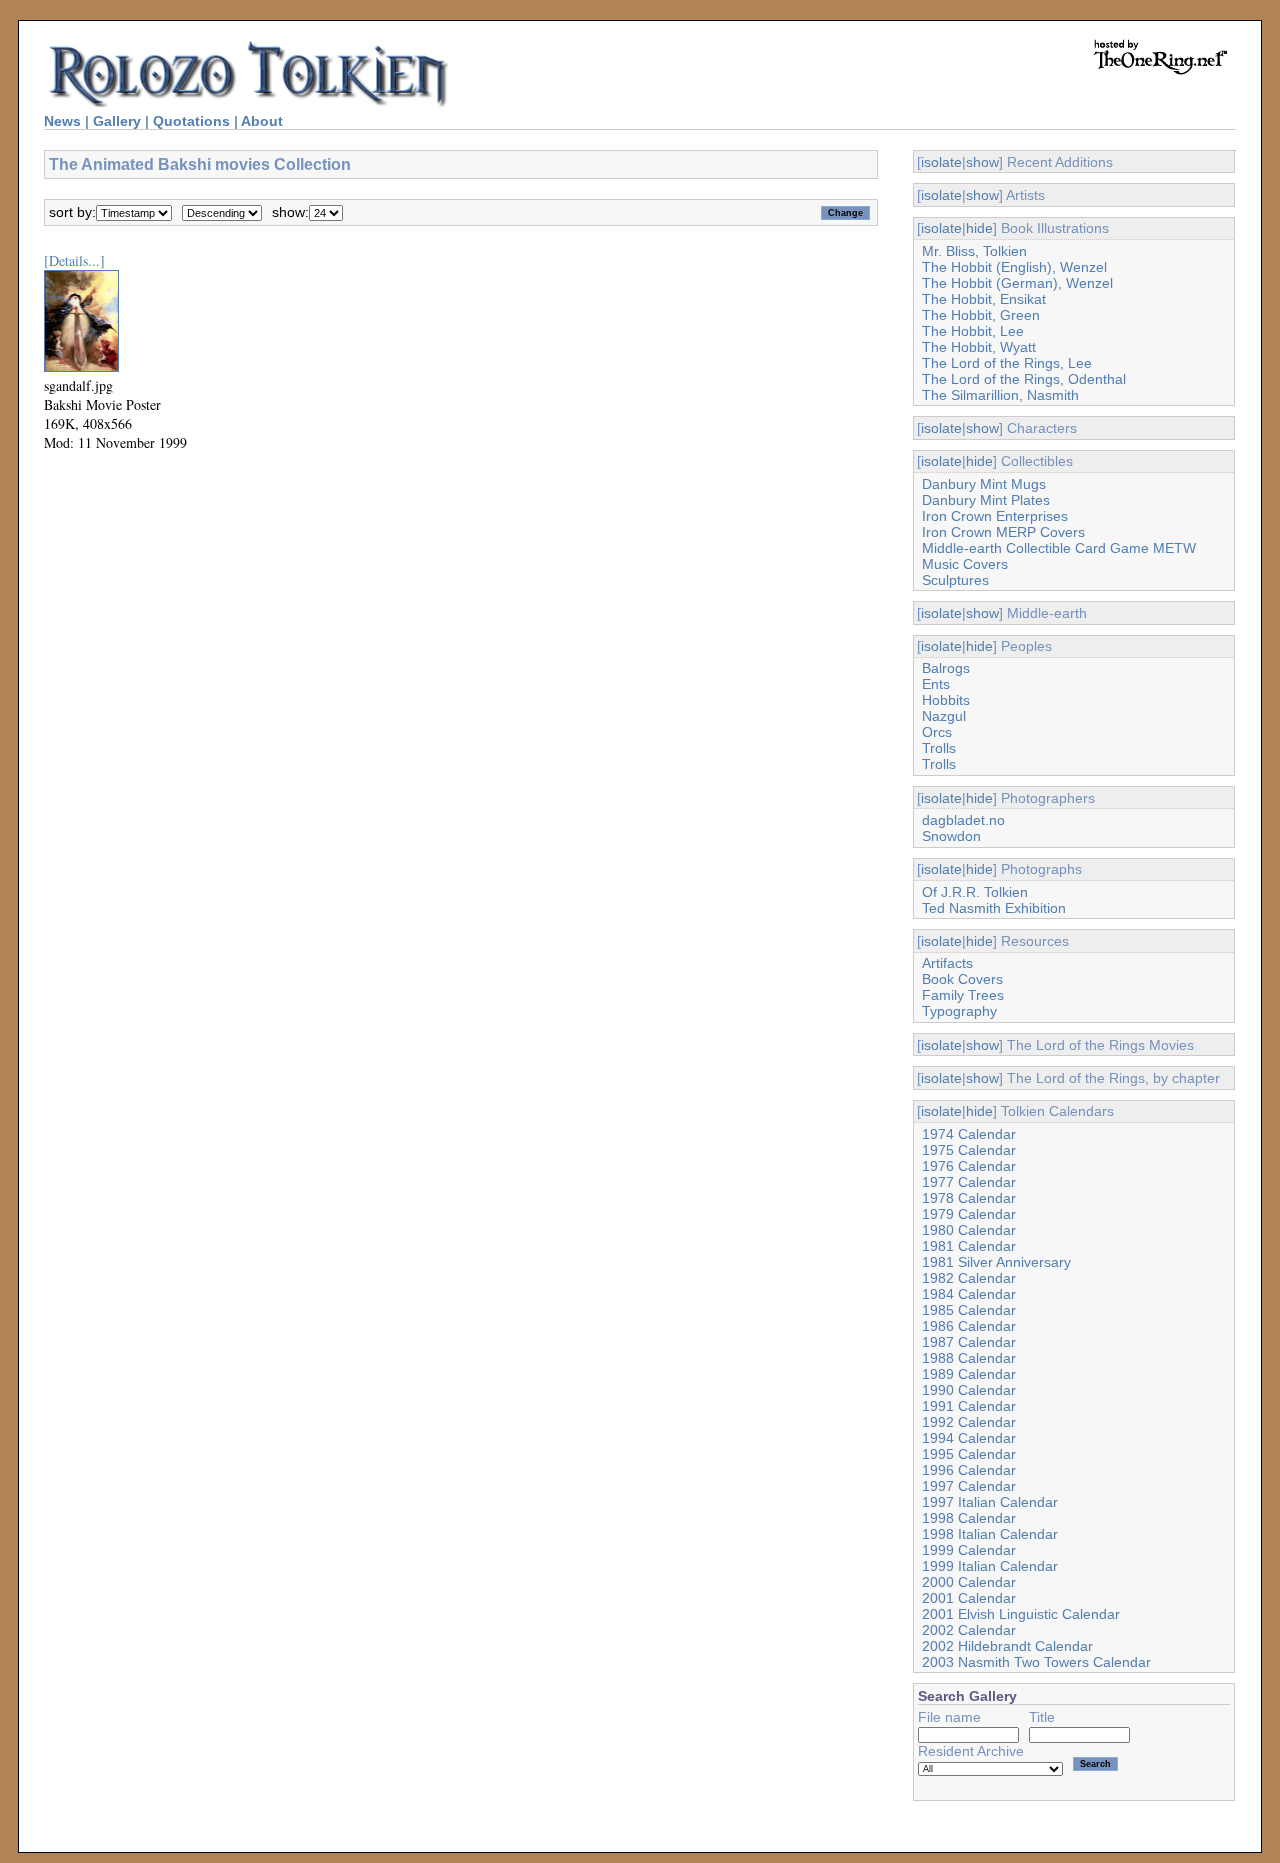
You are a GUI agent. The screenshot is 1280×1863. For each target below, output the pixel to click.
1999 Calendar (969, 1550)
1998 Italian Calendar (990, 1534)
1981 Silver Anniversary (996, 1262)
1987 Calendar (969, 1342)
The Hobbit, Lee (973, 331)
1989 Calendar (969, 1374)
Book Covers (962, 979)
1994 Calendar (969, 1438)
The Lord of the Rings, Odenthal (1024, 379)
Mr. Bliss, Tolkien (974, 251)
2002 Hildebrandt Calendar (1007, 1646)
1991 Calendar (969, 1406)
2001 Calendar (969, 1598)
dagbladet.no (963, 820)
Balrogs (946, 668)
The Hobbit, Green (981, 315)
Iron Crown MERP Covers (1003, 532)
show (982, 162)
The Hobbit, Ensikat (984, 299)
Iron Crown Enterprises (995, 516)
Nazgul (944, 716)
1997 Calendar (969, 1486)
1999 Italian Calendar (990, 1566)
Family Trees (963, 995)
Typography (959, 1011)
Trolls (939, 748)
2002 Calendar (969, 1630)
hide (979, 228)
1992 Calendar (969, 1422)
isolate (941, 162)
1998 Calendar (969, 1518)
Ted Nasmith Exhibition (994, 908)
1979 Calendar (969, 1214)
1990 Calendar (969, 1390)
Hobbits (946, 700)
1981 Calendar (969, 1246)
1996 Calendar (969, 1470)
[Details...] (74, 260)
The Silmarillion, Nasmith (1000, 395)
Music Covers (965, 564)
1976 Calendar (969, 1166)
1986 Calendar (969, 1326)
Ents (936, 684)
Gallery (117, 121)
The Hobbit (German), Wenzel (1017, 283)
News (62, 121)
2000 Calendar (969, 1582)
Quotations (191, 121)
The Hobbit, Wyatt (979, 347)
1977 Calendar (969, 1182)
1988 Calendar (969, 1358)
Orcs (937, 732)
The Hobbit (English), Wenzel (1014, 267)
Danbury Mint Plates (986, 500)
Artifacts (947, 963)
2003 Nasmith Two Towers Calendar (1036, 1662)
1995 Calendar (969, 1454)
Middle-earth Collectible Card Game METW (1059, 548)
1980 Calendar (969, 1230)
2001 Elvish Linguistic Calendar (1021, 1614)
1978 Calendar (969, 1198)
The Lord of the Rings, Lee (1007, 363)
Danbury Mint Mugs (984, 484)
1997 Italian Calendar (990, 1502)
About (262, 121)
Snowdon (951, 836)
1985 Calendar (969, 1310)
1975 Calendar (969, 1150)
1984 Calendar (969, 1294)
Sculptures (955, 580)
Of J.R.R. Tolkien (975, 892)
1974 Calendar (969, 1134)
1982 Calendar (969, 1278)
